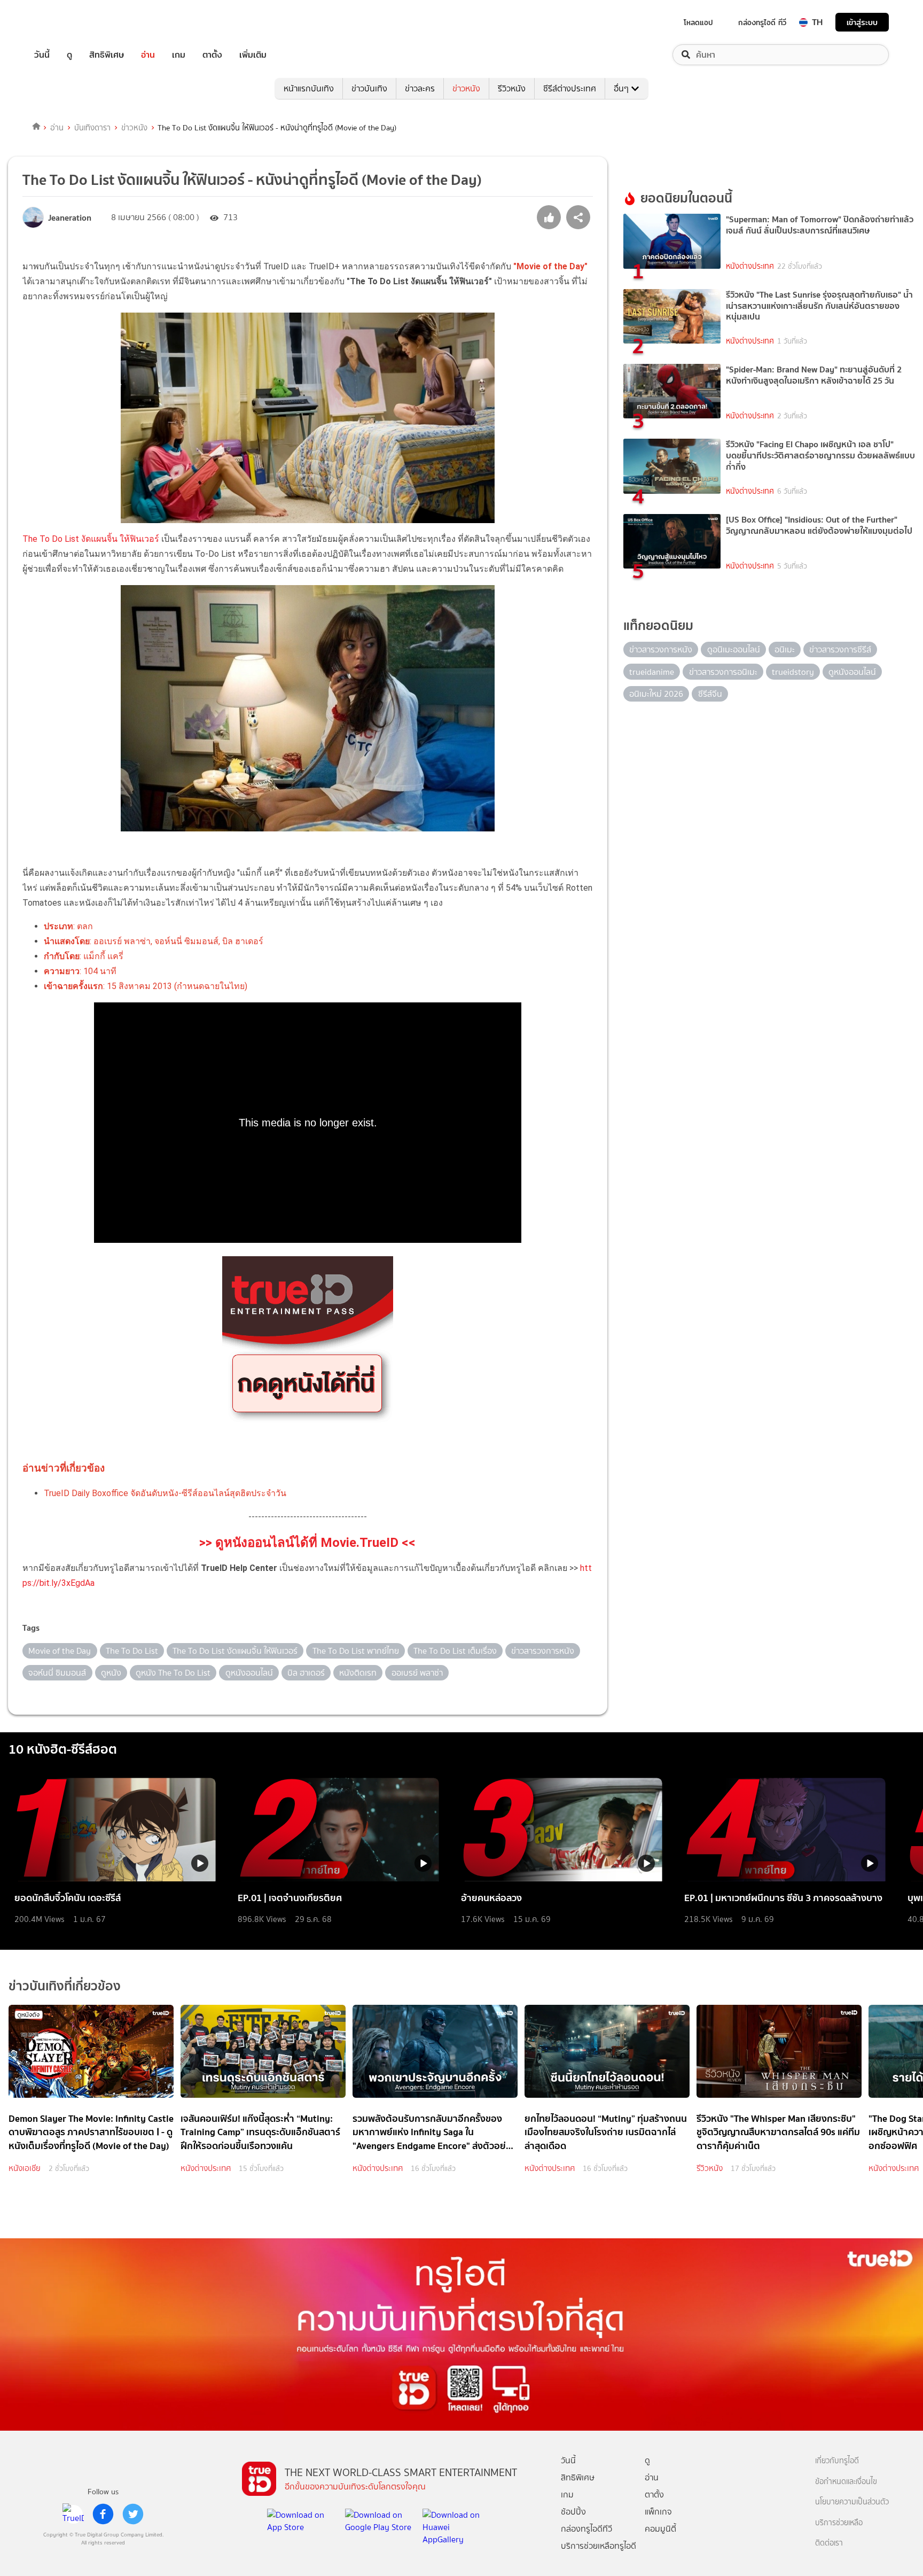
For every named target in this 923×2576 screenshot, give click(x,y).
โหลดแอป (698, 22)
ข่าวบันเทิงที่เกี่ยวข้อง (65, 1986)
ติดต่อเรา (829, 2543)
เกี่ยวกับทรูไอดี (837, 2461)
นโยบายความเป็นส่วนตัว (852, 2502)
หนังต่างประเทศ (750, 266)
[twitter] (133, 2514)
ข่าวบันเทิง (369, 88)
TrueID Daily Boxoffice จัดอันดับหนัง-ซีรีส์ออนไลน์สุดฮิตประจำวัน (165, 1493)
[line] (73, 2514)
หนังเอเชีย (25, 2168)
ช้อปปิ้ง (573, 2512)
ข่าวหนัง (466, 88)
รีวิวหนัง (512, 88)
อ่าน (148, 55)
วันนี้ (42, 55)
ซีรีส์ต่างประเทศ (570, 88)
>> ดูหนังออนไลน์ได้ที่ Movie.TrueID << (307, 1543)
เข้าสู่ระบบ (862, 22)
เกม (179, 55)
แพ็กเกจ (658, 2512)
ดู (69, 55)
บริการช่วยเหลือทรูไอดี (599, 2546)
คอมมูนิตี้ (660, 2529)
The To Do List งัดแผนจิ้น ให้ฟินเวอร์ (91, 539)
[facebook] (103, 2514)
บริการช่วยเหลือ (839, 2523)
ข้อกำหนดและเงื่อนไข (846, 2482)
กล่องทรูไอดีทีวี (586, 2529)
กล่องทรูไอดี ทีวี (762, 22)
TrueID (66, 22)
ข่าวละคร (420, 88)
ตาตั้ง (212, 55)
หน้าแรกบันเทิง (309, 88)
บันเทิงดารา (92, 128)
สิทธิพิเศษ (107, 55)
